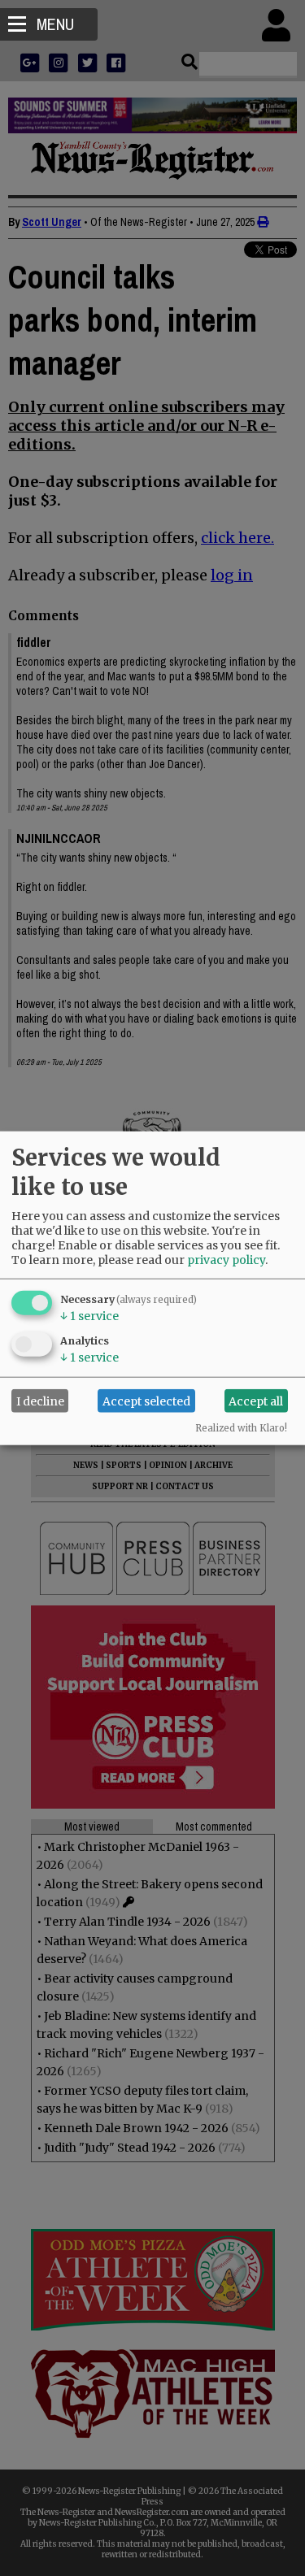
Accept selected (146, 1401)
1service (89, 1316)
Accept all (256, 1401)
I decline (40, 1401)
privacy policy (226, 1260)
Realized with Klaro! (241, 1428)
